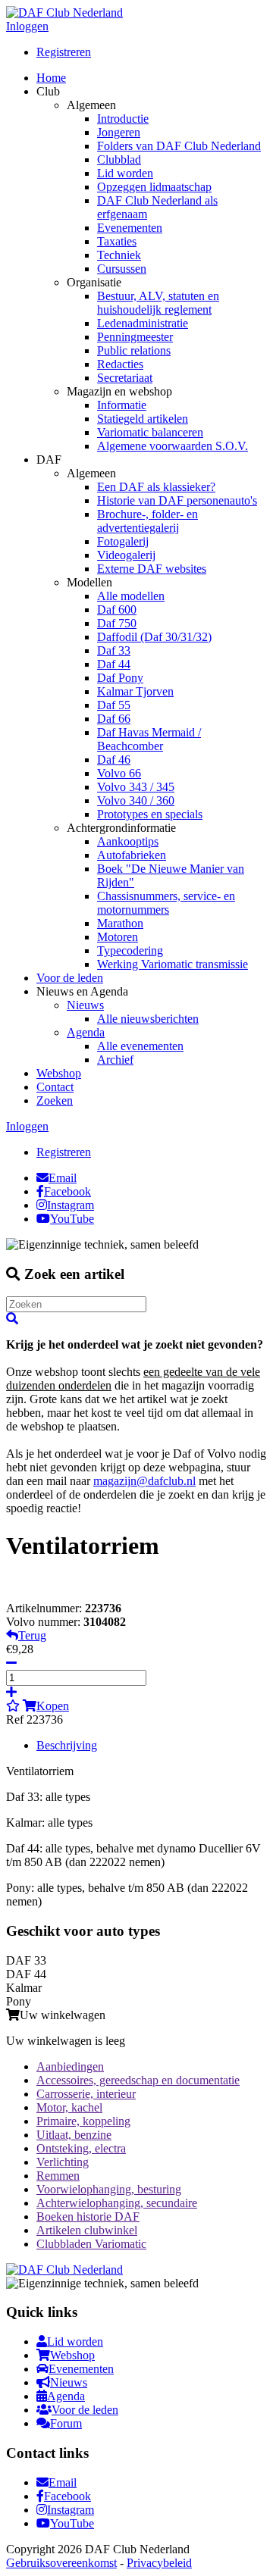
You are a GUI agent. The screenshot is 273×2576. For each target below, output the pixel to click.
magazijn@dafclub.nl (144, 1481)
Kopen (53, 1706)
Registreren (64, 52)
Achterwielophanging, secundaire (117, 2203)
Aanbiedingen (70, 2066)
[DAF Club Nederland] (64, 13)
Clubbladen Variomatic (91, 2244)
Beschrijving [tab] (67, 1745)
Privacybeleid (159, 2563)
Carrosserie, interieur (86, 2094)
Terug (32, 1635)
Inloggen (27, 26)
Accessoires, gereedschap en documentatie (138, 2080)
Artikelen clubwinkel (87, 2230)
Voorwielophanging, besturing (109, 2189)
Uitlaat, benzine (74, 2135)
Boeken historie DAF (88, 2216)
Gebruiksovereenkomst (61, 2563)
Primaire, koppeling (83, 2121)
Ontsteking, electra (81, 2148)
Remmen (58, 2176)
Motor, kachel (69, 2107)
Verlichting (63, 2162)
